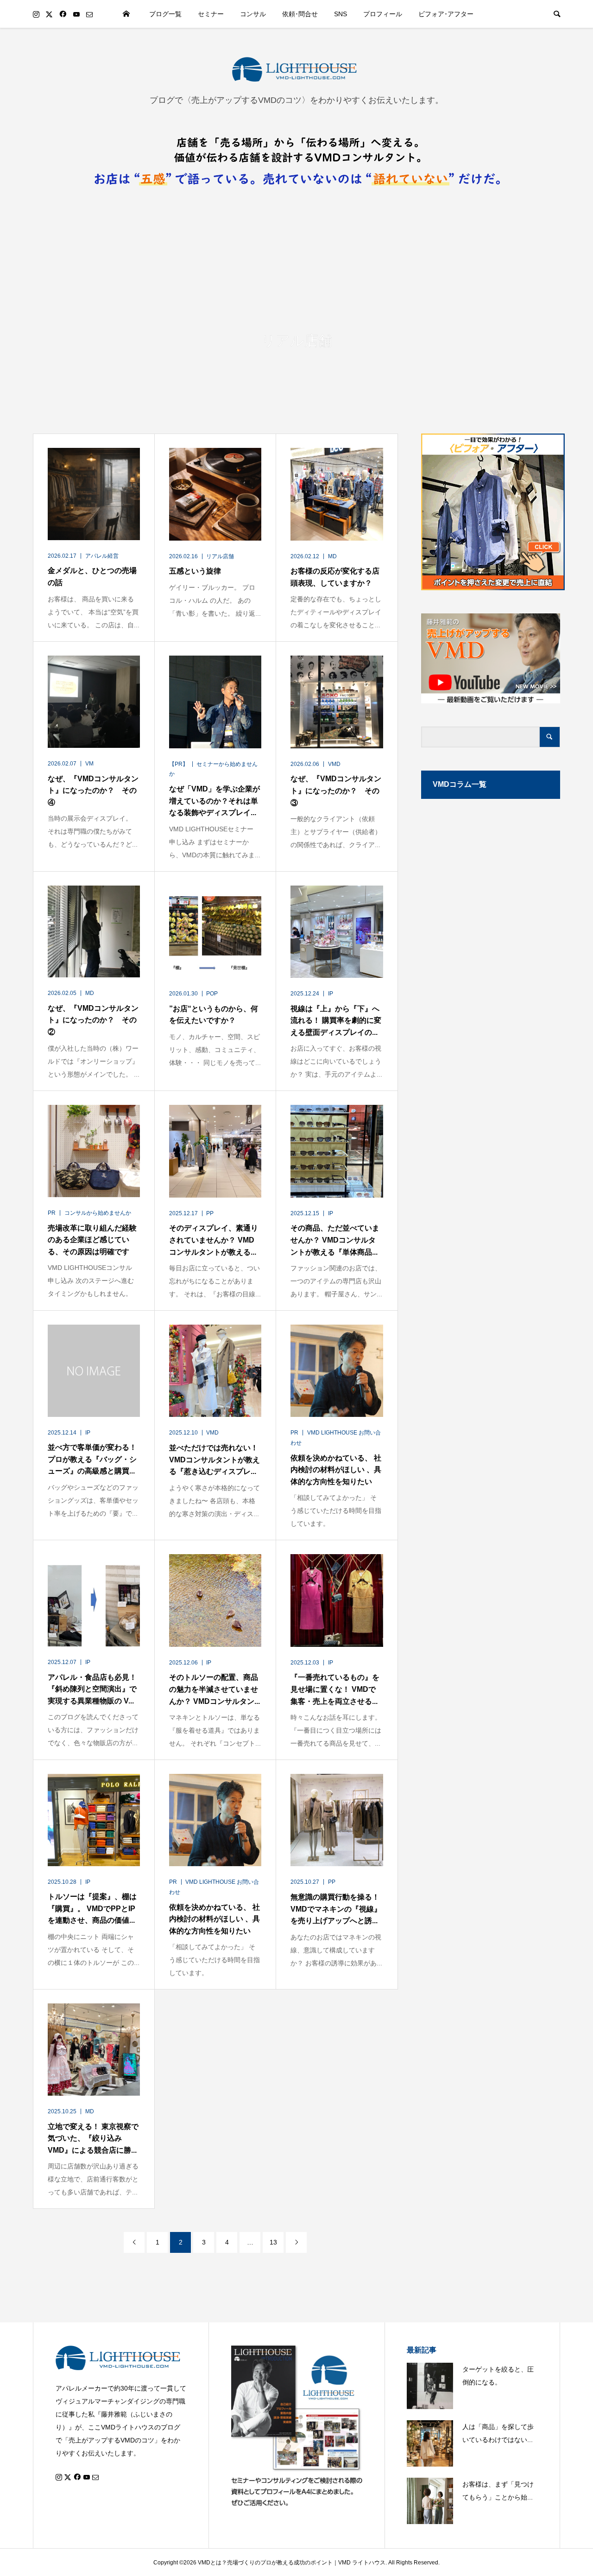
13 (273, 2242)
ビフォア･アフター (446, 14)
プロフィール (383, 14)
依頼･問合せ (300, 14)
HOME (126, 14)
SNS (341, 14)
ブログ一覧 (165, 14)
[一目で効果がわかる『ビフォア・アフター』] (491, 512)
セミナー (211, 14)
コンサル (253, 14)
